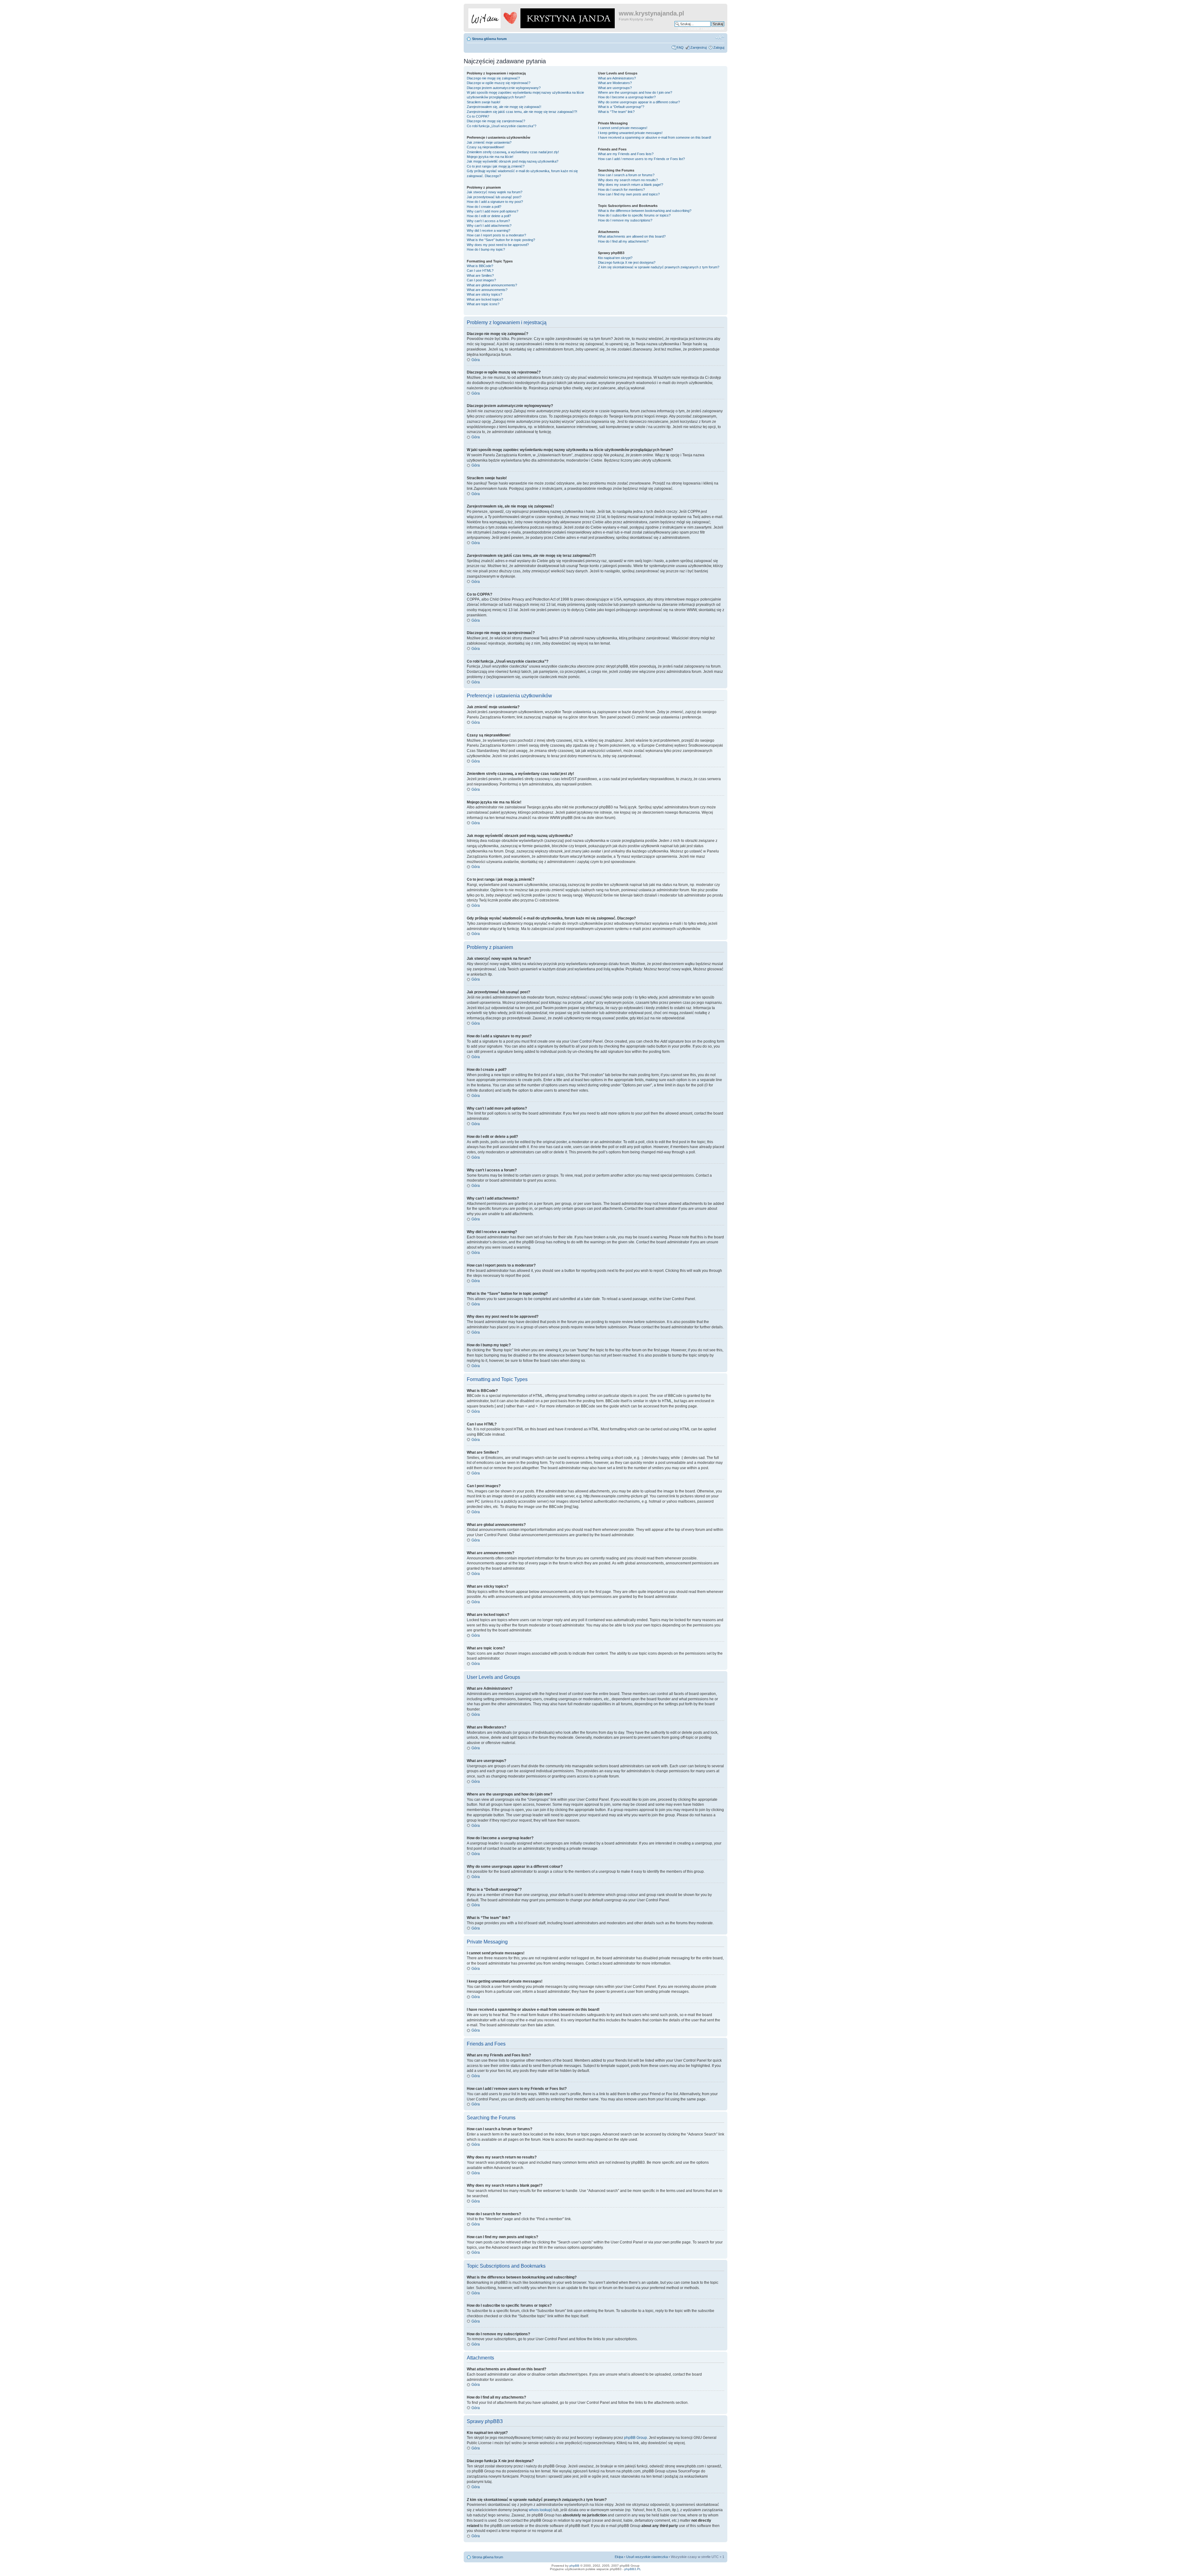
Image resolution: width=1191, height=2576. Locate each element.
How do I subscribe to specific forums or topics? (634, 215)
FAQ (680, 47)
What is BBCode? (480, 266)
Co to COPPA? (478, 116)
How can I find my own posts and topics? (629, 194)
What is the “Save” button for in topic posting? (501, 240)
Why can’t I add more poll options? (493, 211)
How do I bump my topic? (486, 249)
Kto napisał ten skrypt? (615, 258)
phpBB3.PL (633, 2569)
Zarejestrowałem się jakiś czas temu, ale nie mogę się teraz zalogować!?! (522, 112)
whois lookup (540, 2510)
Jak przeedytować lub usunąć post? (494, 197)
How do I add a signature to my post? (495, 202)
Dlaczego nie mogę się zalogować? (493, 78)
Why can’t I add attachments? (489, 226)
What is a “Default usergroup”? (621, 107)
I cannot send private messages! (623, 128)
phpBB (574, 2566)
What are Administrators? (617, 78)
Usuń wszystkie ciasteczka (647, 2557)
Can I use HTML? (480, 271)
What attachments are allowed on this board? (632, 236)
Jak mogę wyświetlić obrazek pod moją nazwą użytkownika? (513, 161)
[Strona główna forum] (542, 17)
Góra (476, 360)
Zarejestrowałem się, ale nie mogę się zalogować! (504, 107)
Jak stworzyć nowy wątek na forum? (495, 192)
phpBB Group (636, 2438)
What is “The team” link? (616, 112)
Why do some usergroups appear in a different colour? (639, 102)
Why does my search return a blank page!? (631, 185)
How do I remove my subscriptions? (625, 220)
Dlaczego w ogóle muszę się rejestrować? (499, 83)
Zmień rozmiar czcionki (720, 38)
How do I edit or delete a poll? (489, 216)
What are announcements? (487, 290)
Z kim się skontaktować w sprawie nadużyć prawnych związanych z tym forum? (659, 267)
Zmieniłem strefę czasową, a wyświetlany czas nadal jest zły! (513, 152)
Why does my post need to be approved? (498, 245)
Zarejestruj (698, 47)
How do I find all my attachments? (623, 241)
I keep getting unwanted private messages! (630, 133)
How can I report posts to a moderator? (496, 235)
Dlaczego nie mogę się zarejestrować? (496, 121)
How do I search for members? (621, 190)
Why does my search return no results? (628, 180)
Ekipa (619, 2557)
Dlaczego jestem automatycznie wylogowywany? (504, 88)
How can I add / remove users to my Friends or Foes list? (641, 159)
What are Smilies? (480, 275)
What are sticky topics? (484, 294)
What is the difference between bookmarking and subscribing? (645, 211)
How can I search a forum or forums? (626, 175)
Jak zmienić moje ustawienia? (489, 142)
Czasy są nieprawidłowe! (486, 147)
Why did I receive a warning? (488, 230)
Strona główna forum (489, 39)
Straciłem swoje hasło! (484, 102)
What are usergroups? (615, 88)
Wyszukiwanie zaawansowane (701, 29)
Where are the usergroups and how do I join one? (635, 92)
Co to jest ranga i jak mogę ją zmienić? (496, 166)
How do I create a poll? (484, 207)
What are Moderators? (615, 83)
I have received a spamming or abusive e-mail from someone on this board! (655, 137)
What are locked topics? (485, 299)
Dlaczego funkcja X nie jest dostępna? (627, 262)
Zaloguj (719, 47)
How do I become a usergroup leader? (627, 97)
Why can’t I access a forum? (488, 221)
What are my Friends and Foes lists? (626, 154)
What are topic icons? (483, 304)
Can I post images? (481, 280)
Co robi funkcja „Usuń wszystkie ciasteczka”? (502, 126)
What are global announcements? (492, 285)
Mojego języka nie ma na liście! (490, 157)
